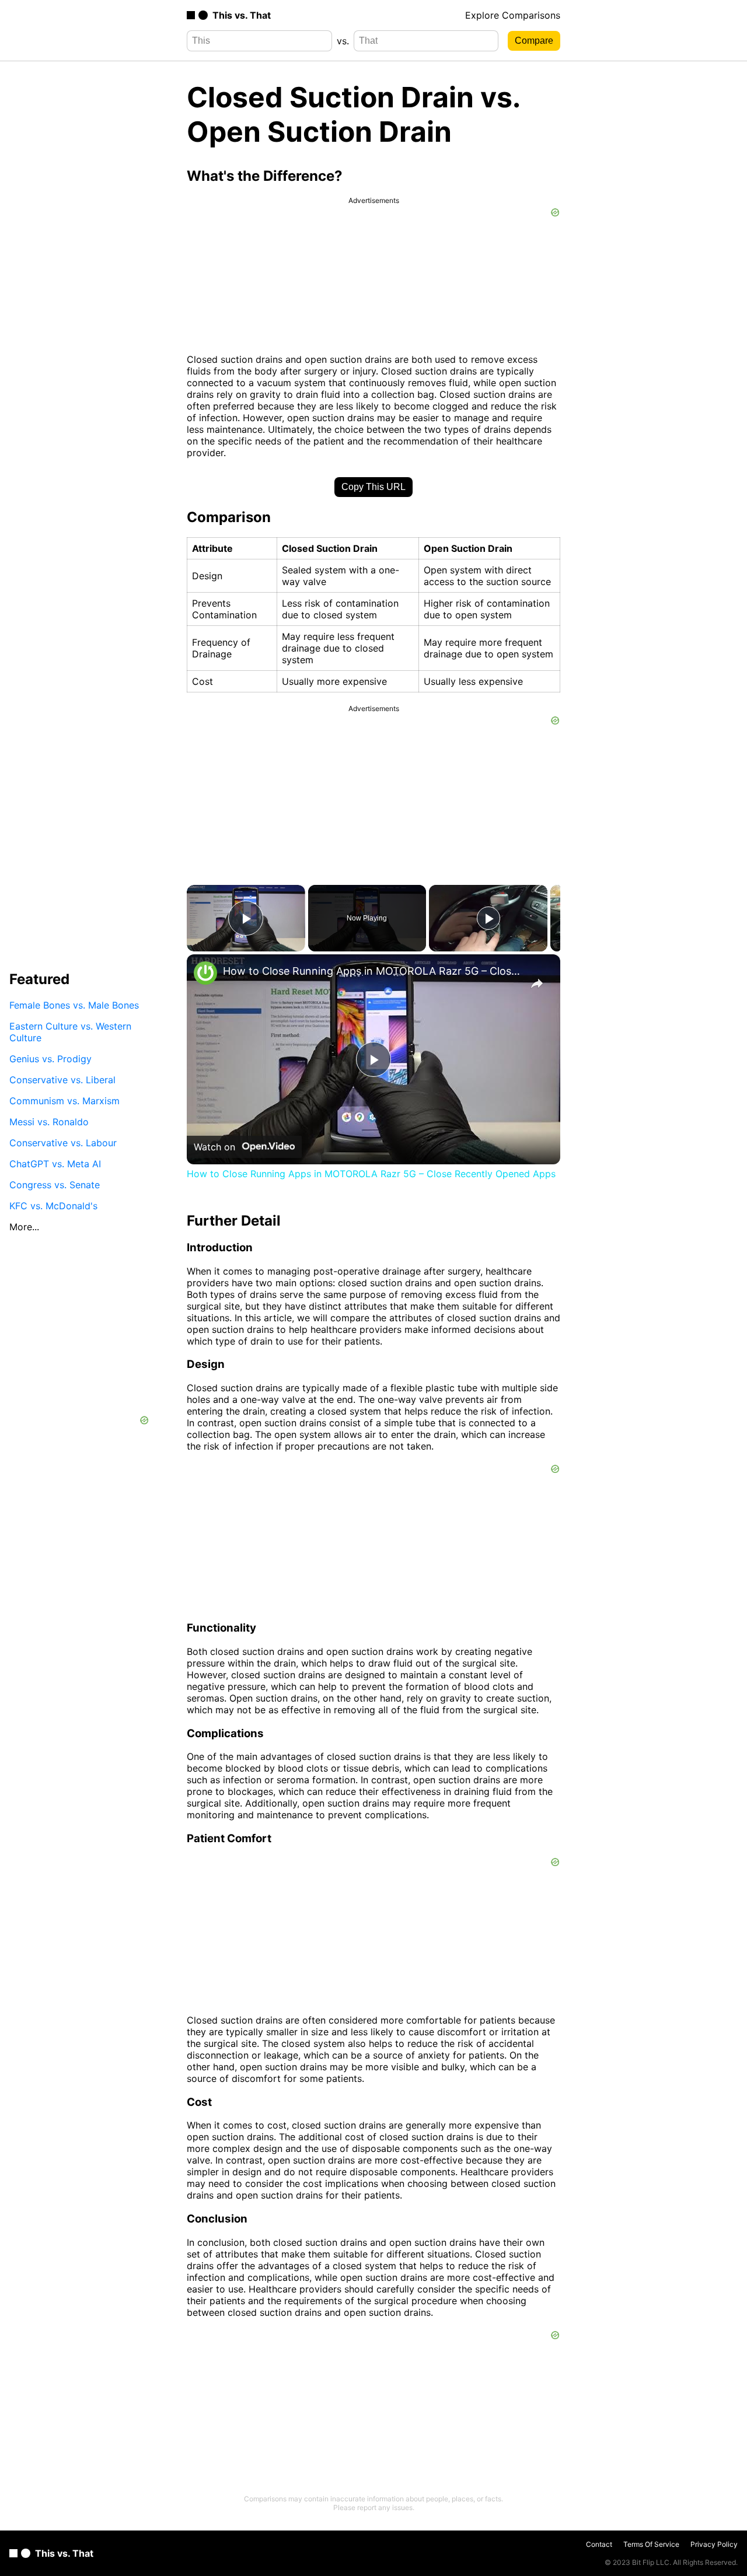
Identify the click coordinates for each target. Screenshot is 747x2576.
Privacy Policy (714, 2544)
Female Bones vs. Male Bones (74, 1005)
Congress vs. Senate (55, 1184)
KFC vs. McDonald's (53, 1205)
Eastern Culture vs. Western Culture (70, 1031)
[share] (537, 984)
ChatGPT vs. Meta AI (55, 1163)
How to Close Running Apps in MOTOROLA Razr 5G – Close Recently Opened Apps (372, 971)
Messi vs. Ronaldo (49, 1121)
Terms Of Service (651, 2544)
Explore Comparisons (513, 15)
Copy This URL (373, 487)
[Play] (488, 918)
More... (24, 1226)
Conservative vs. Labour (63, 1142)
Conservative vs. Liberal (62, 1079)
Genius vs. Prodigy (50, 1058)
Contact (599, 2544)
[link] (205, 973)
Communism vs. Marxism (64, 1100)
